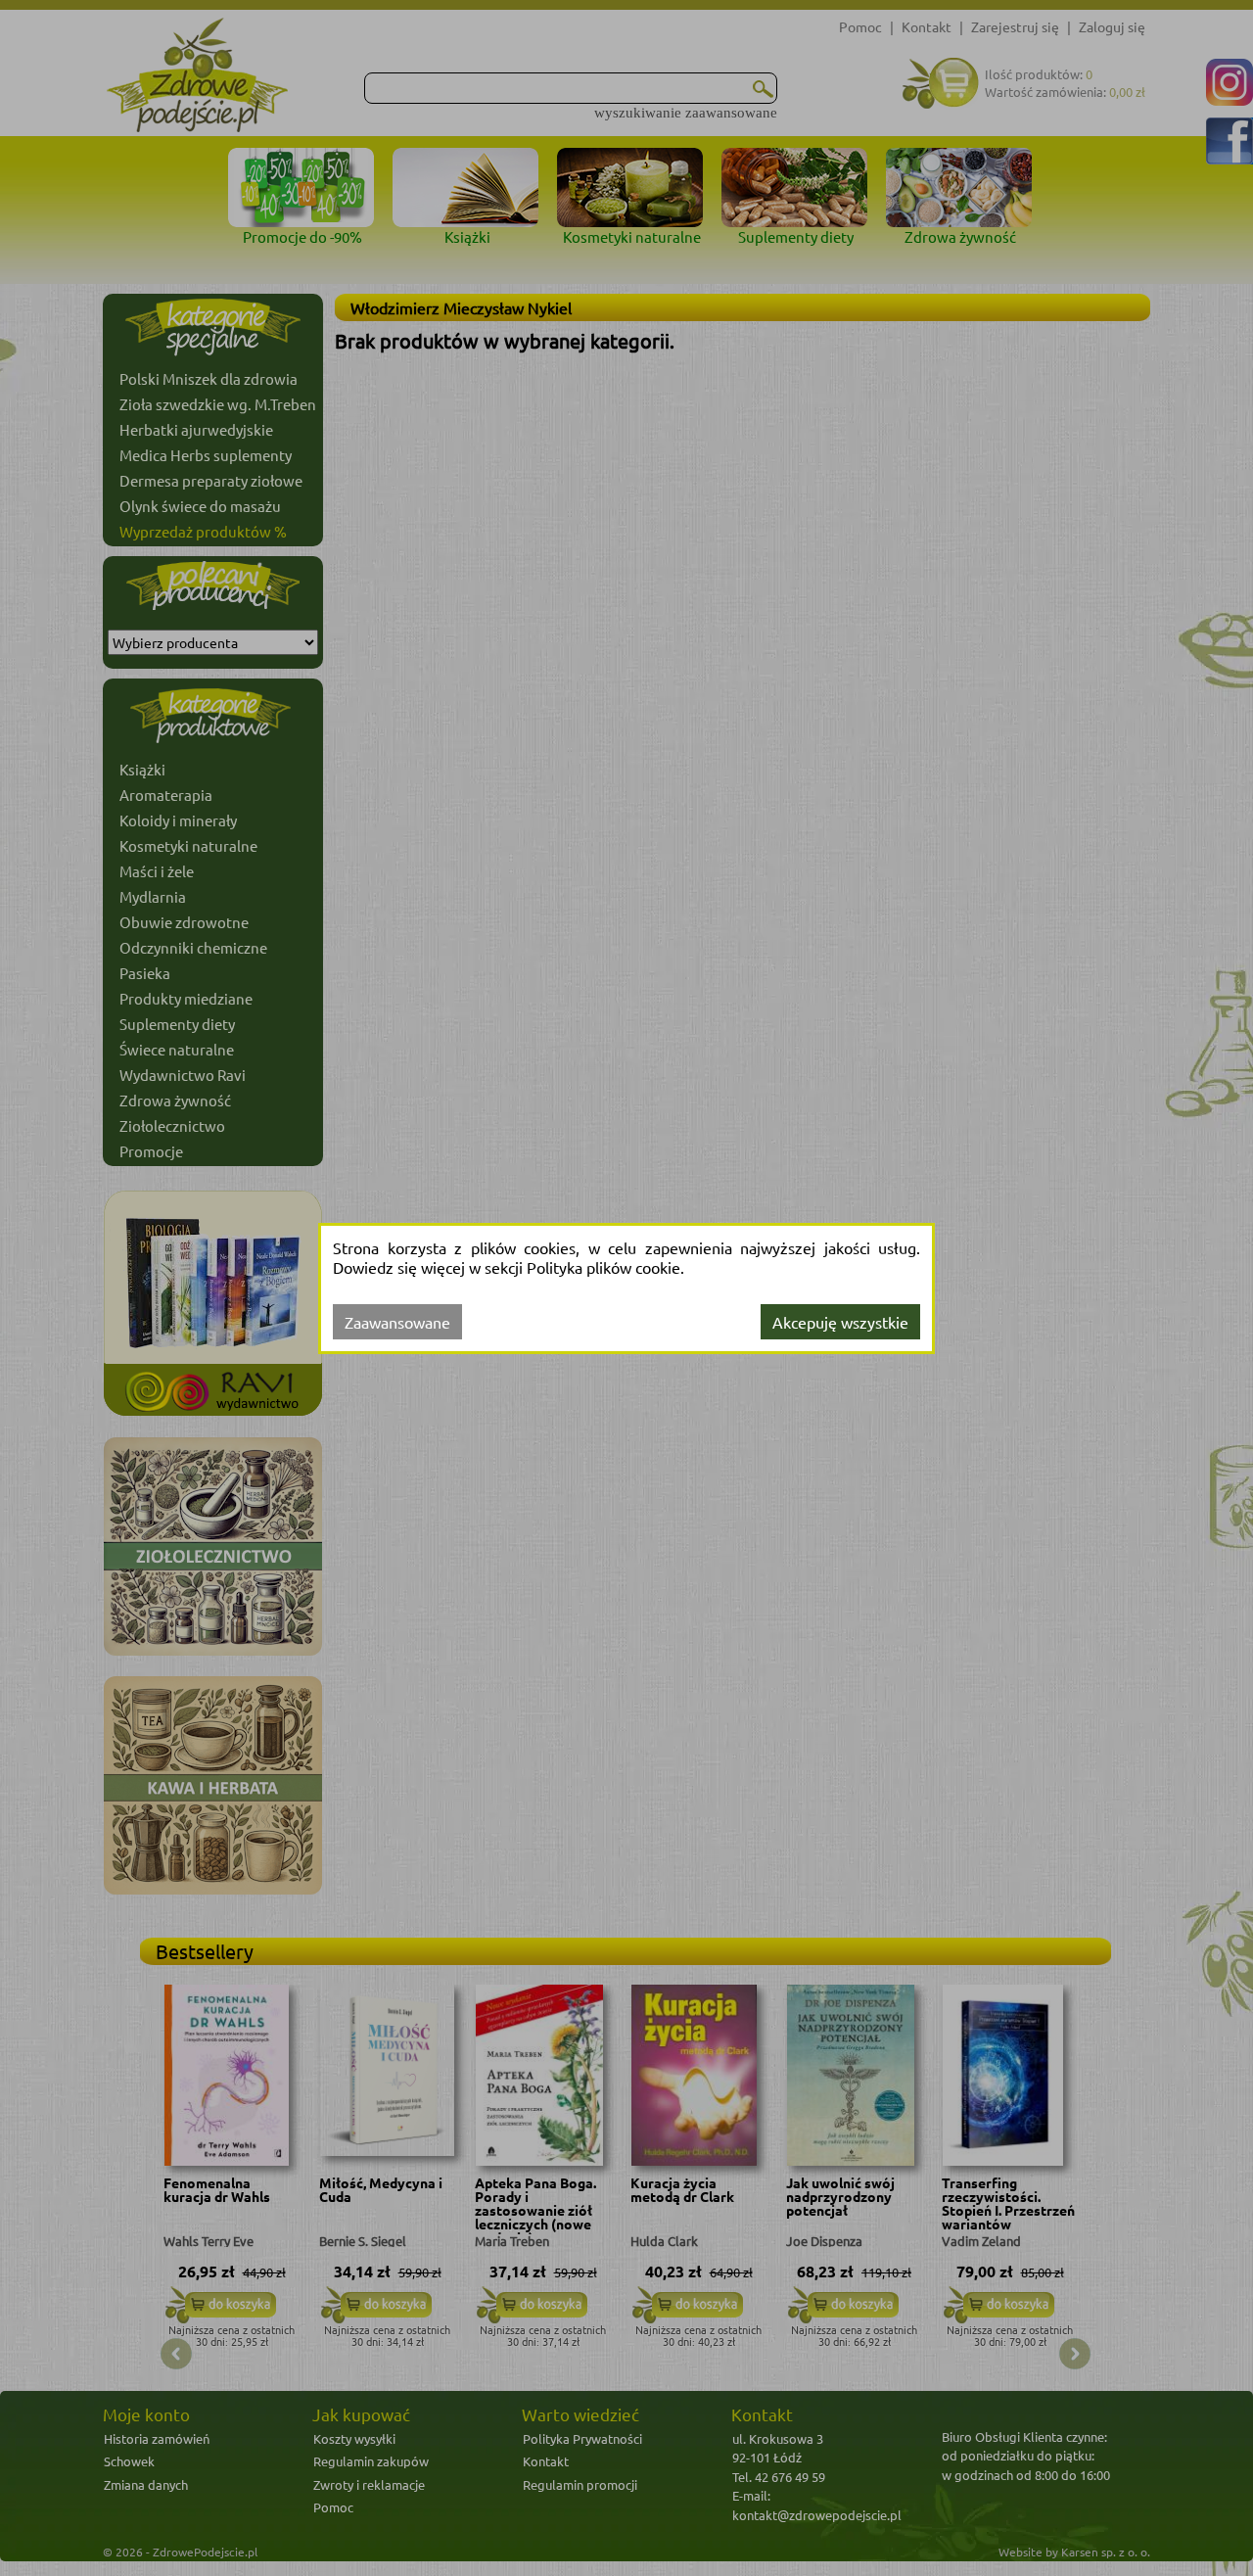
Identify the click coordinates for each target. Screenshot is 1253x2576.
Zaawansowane (397, 1322)
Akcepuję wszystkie (840, 1322)
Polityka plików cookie (603, 1267)
